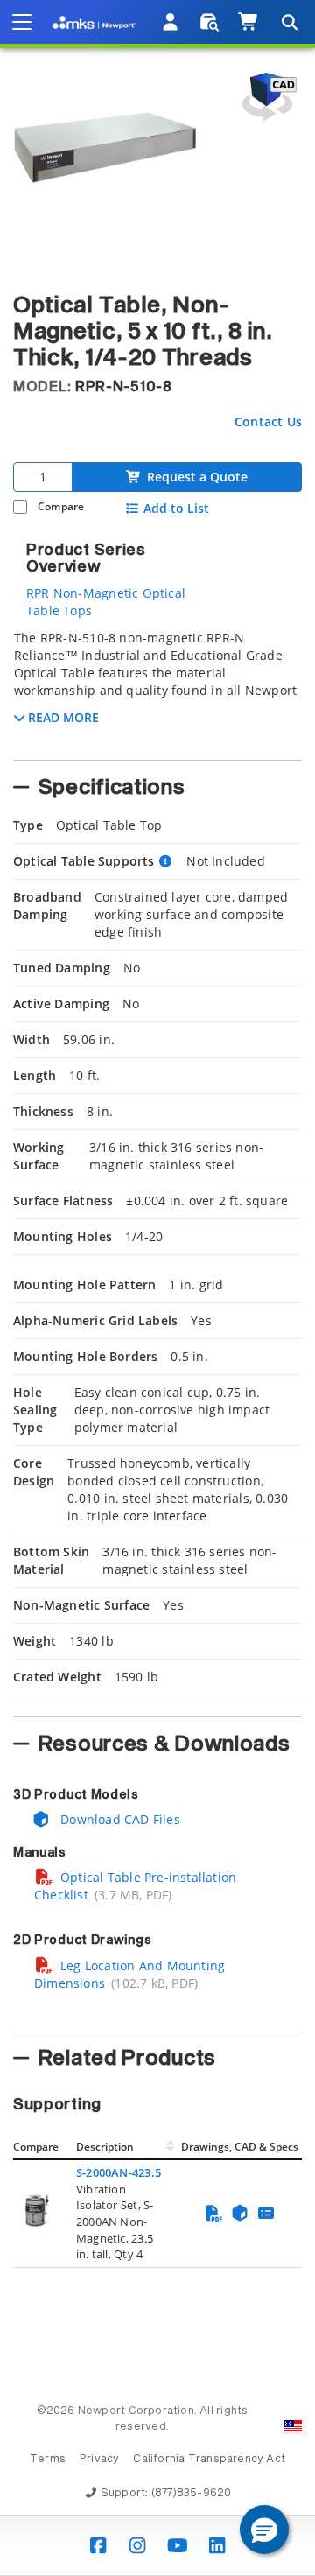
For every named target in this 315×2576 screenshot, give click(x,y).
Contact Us (268, 421)
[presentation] (157, 1288)
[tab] (157, 690)
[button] (264, 2530)
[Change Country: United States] (293, 2426)
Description (105, 2147)
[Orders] (210, 22)
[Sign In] (171, 22)
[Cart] (249, 22)
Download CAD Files (119, 1819)
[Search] (289, 22)
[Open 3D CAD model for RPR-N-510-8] (267, 97)
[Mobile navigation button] (22, 22)
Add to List (176, 509)
